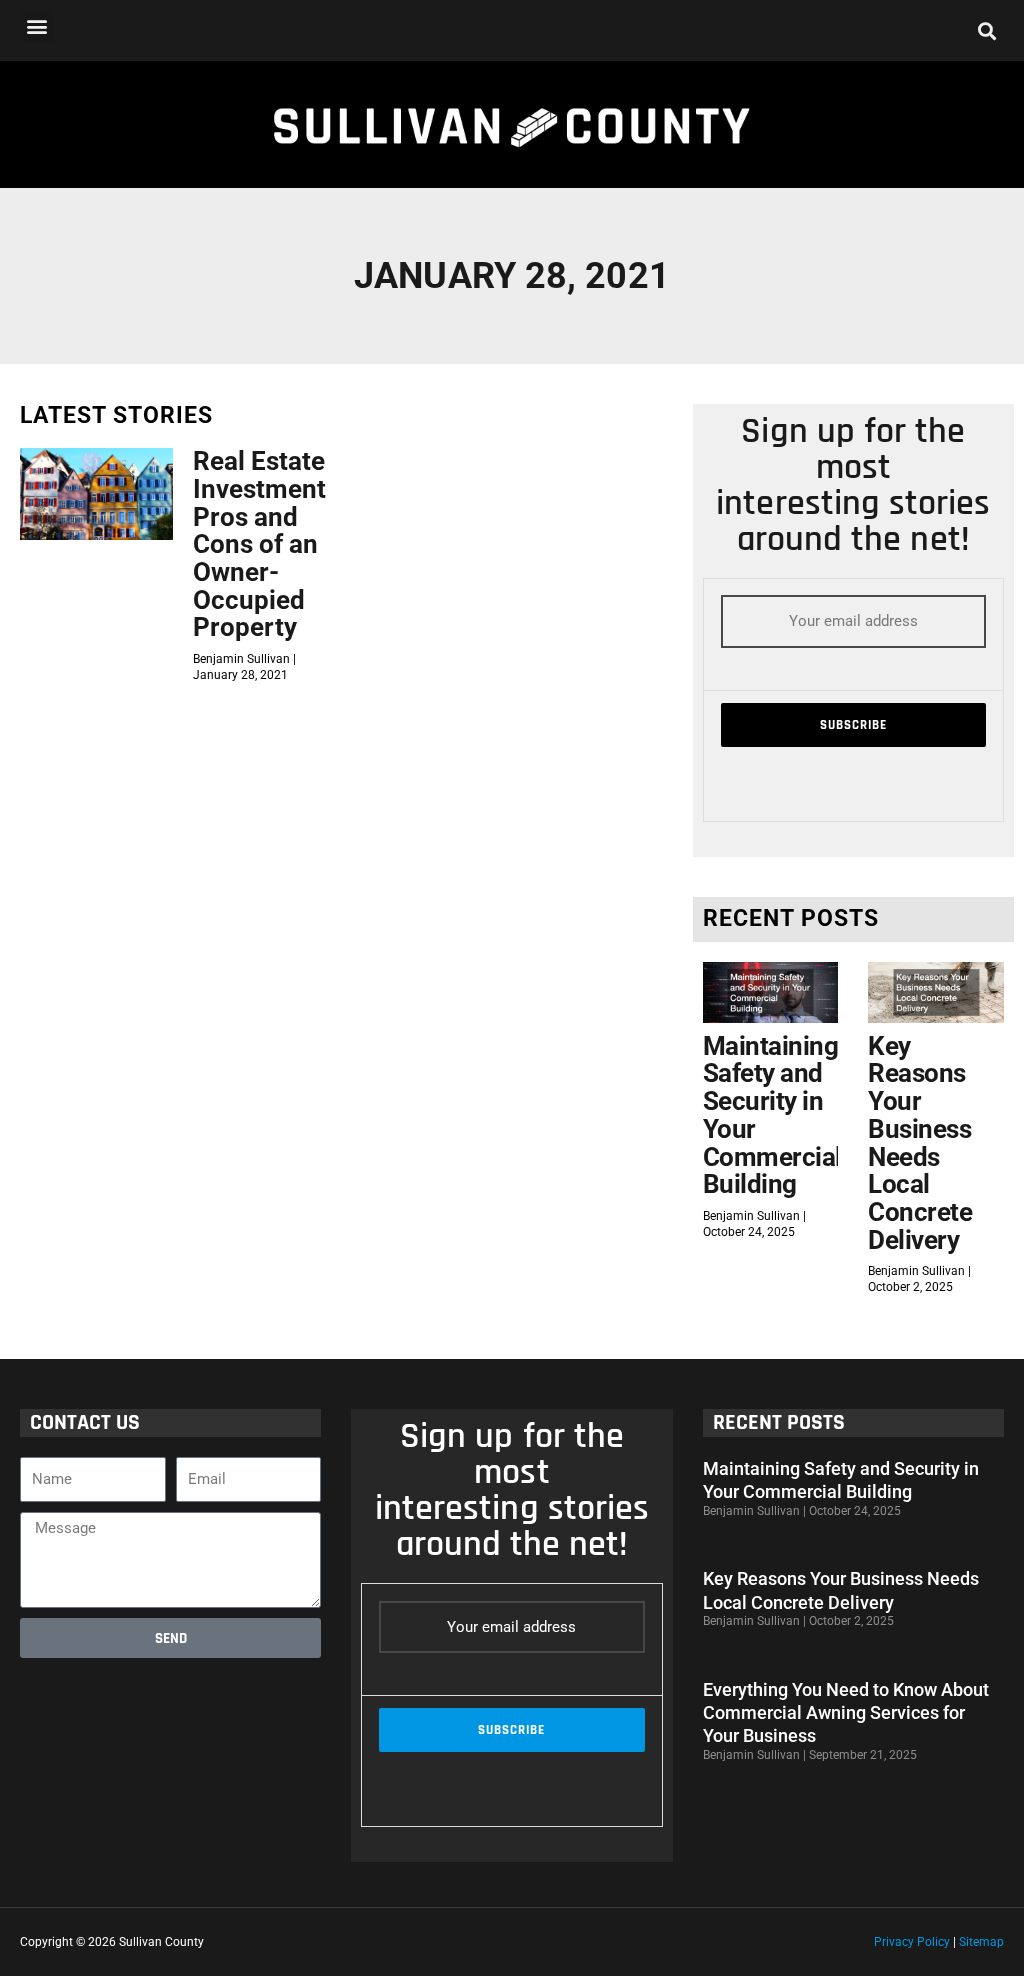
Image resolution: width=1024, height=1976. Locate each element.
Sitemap (981, 1942)
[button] (36, 25)
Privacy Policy (912, 1942)
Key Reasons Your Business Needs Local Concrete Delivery (920, 1143)
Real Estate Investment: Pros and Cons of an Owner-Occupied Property (263, 544)
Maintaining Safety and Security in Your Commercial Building (772, 1115)
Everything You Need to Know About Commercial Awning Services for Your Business (846, 1713)
